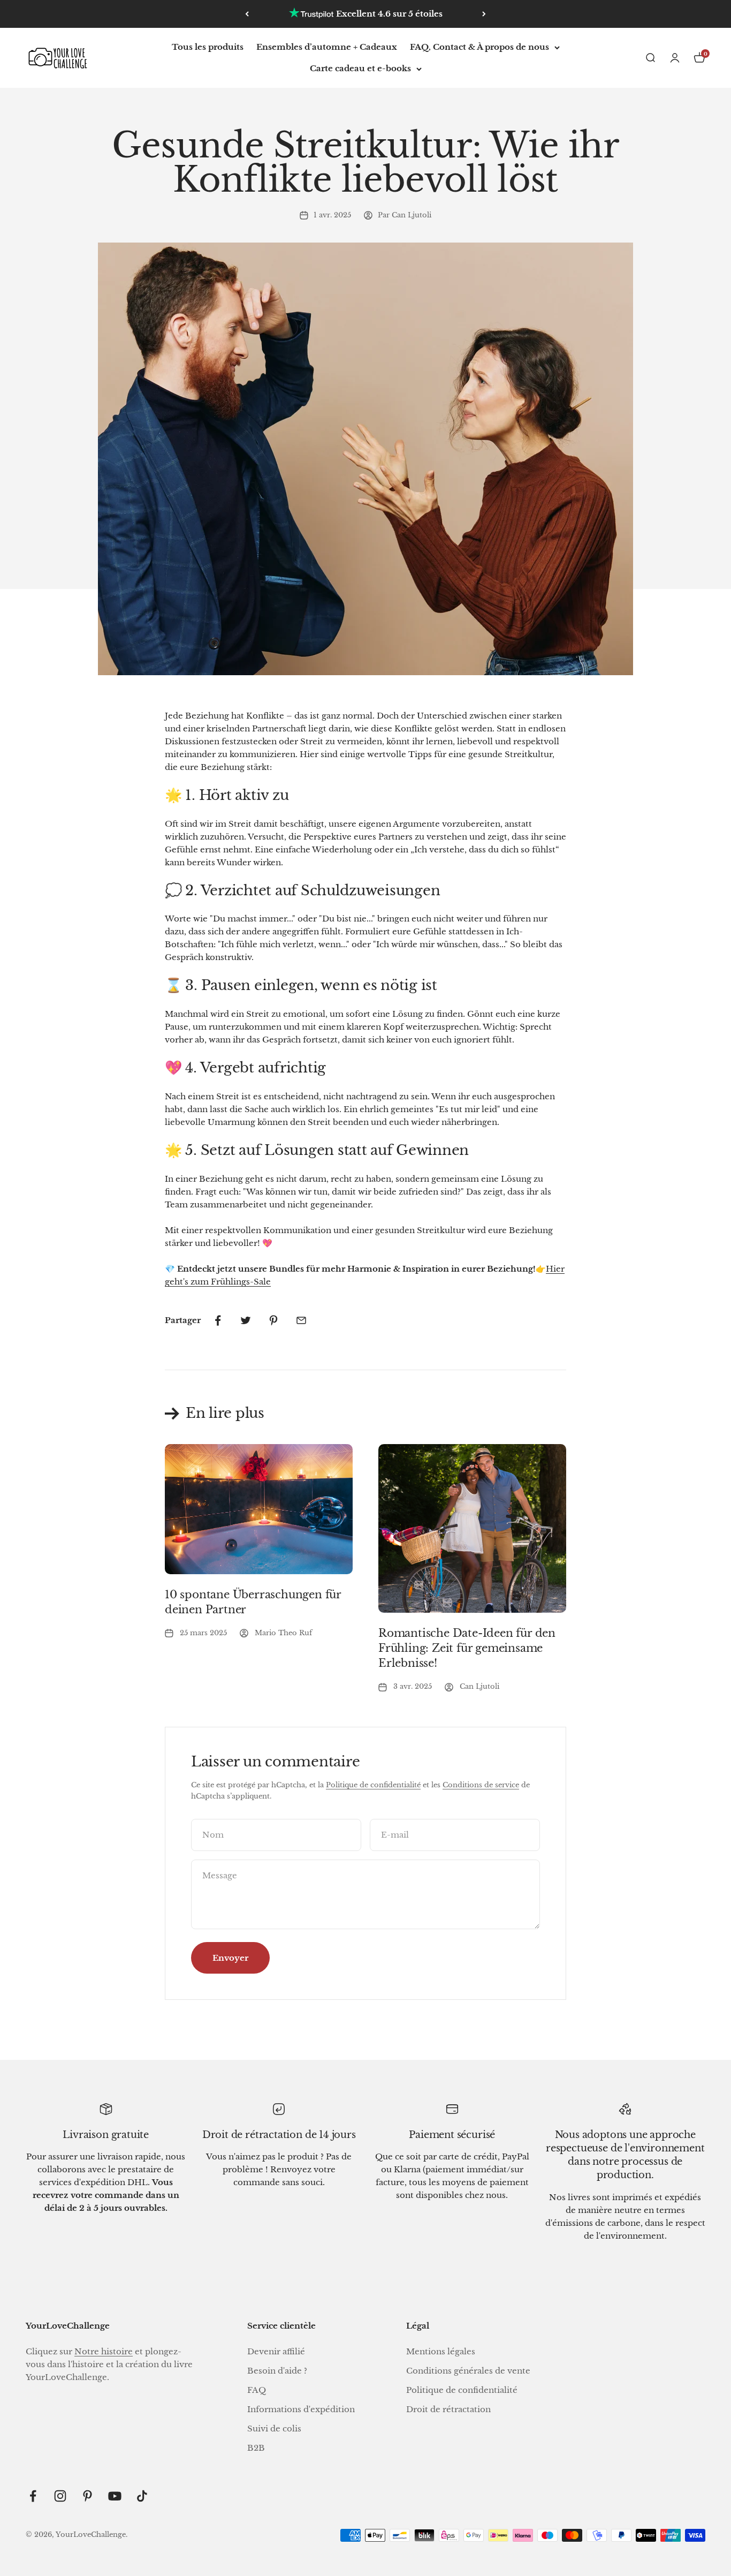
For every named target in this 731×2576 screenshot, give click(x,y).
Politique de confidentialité (373, 1785)
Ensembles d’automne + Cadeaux (327, 47)
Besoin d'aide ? (277, 2371)
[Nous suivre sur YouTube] (115, 2496)
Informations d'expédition (301, 2409)
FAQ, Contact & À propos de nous (479, 47)
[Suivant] (484, 14)
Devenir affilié (276, 2351)
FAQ (257, 2390)
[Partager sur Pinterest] (273, 1320)
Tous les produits (208, 47)
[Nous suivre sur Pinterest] (87, 2496)
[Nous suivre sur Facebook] (33, 2496)
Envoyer (230, 1958)
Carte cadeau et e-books (360, 68)
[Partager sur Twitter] (246, 1320)
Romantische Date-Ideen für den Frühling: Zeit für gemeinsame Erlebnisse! (467, 1648)
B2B (256, 2448)
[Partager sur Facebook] (218, 1320)
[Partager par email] (301, 1320)
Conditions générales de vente (468, 2371)
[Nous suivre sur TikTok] (142, 2496)
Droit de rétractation (448, 2409)
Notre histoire (104, 2351)
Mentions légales (441, 2351)
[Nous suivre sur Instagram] (60, 2496)
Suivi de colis (274, 2428)
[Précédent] (247, 14)
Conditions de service (481, 1785)
